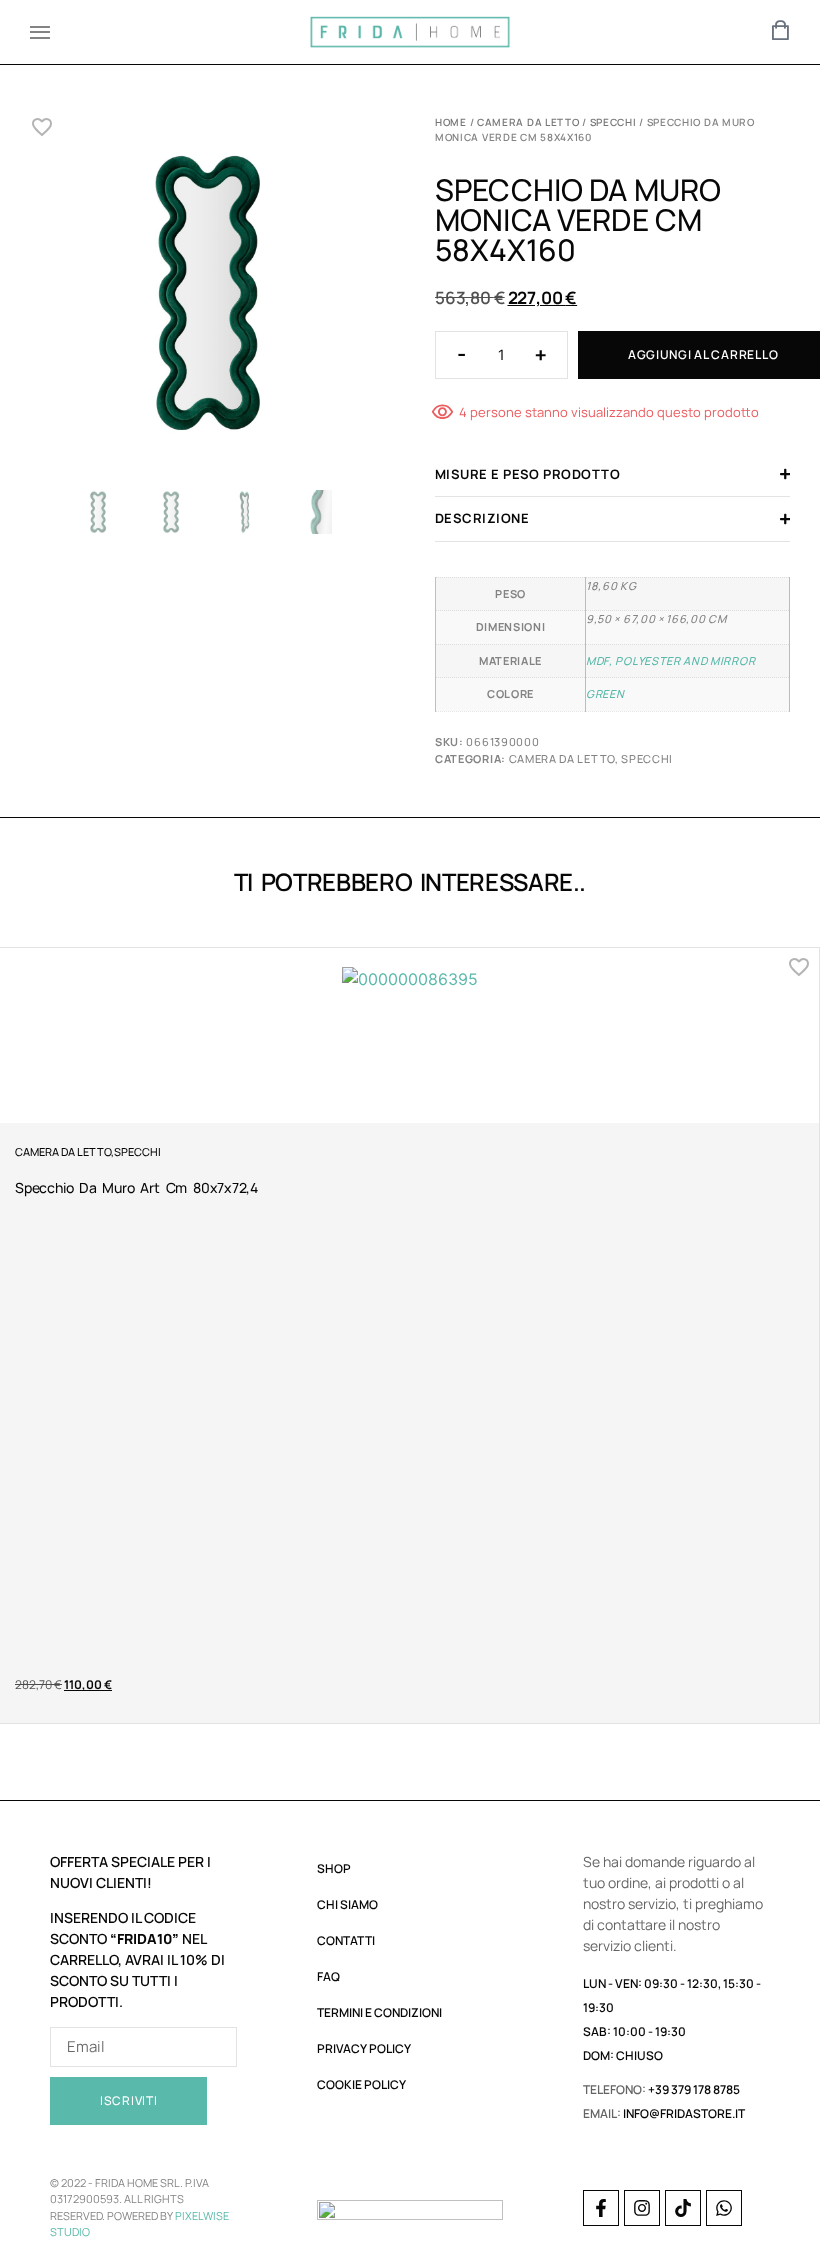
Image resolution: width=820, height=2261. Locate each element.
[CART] (781, 30)
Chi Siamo (347, 1904)
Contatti (346, 1940)
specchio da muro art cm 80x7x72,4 (136, 1187)
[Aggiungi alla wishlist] (42, 127)
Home (451, 122)
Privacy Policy (364, 2048)
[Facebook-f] (601, 2208)
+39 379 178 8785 (694, 2089)
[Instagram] (642, 2208)
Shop (334, 1868)
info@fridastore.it (684, 2113)
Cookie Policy (361, 2084)
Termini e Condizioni (379, 2012)
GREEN (605, 693)
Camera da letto (528, 122)
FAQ (328, 1976)
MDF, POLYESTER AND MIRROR (670, 660)
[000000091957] (207, 297)
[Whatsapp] (724, 2208)
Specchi (613, 122)
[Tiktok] (683, 2208)
